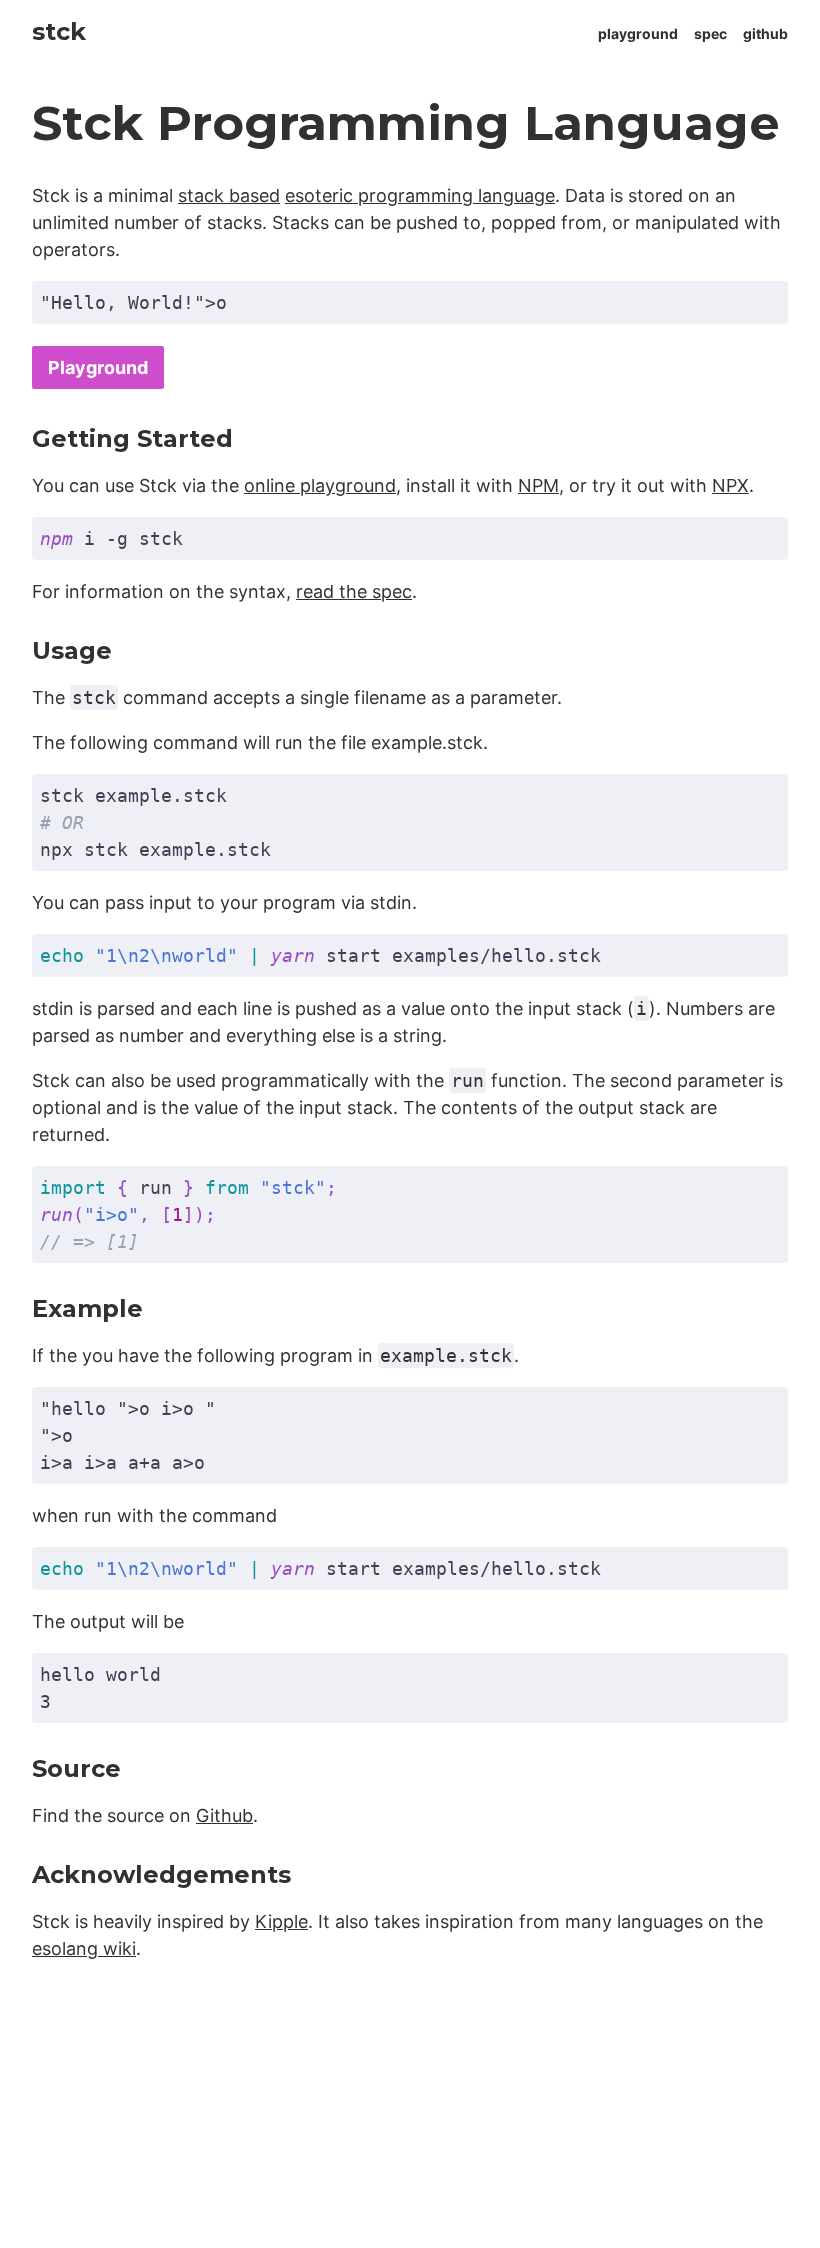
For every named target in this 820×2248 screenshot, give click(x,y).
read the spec (354, 591)
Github (224, 1815)
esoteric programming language (420, 195)
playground (638, 33)
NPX (730, 485)
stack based (229, 195)
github (765, 33)
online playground (320, 485)
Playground (98, 367)
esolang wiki (84, 1948)
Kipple (281, 1921)
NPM (538, 485)
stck (59, 31)
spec (710, 33)
